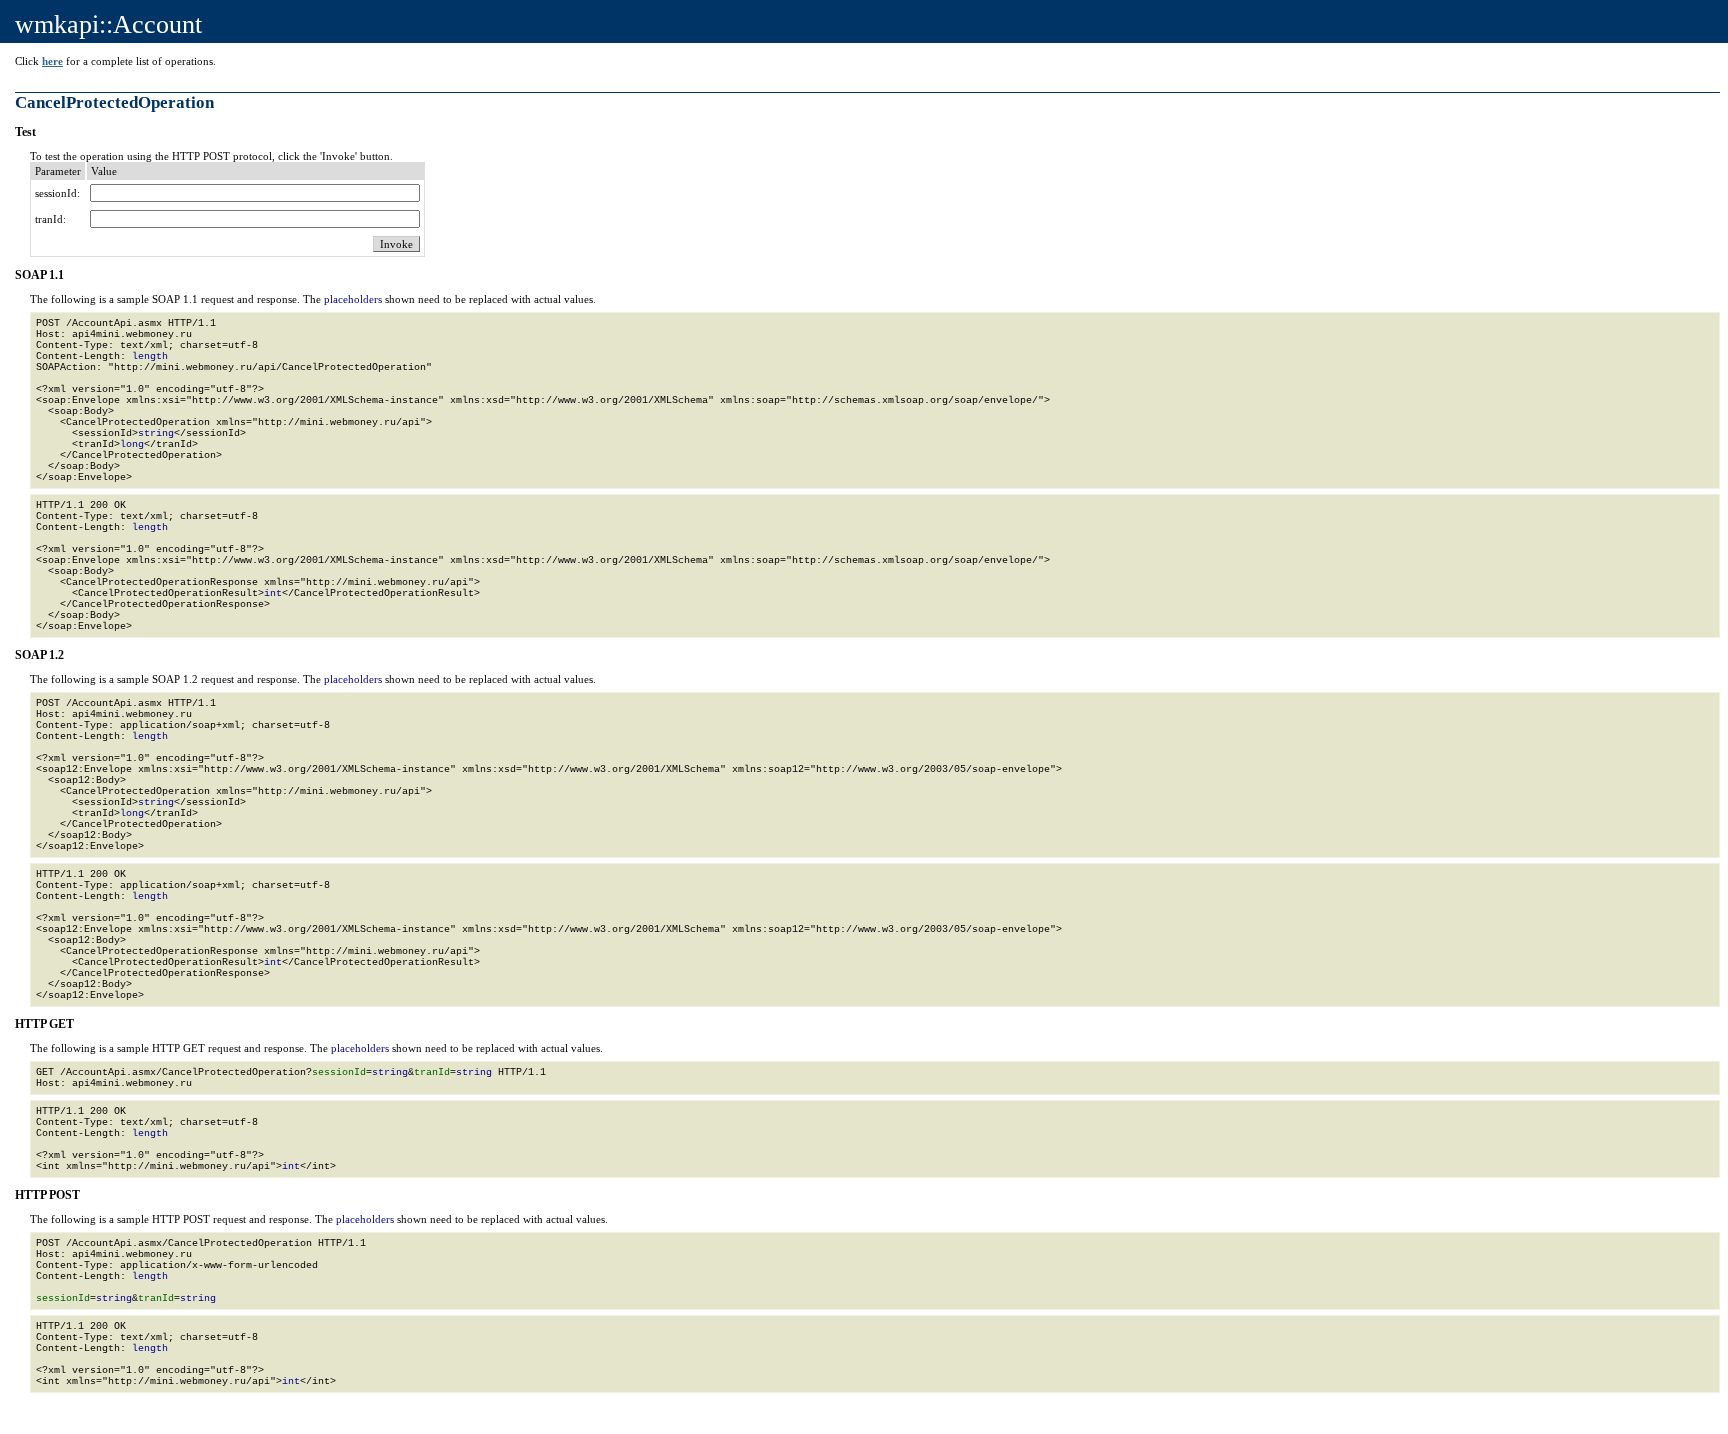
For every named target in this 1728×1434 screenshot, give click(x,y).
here (52, 61)
